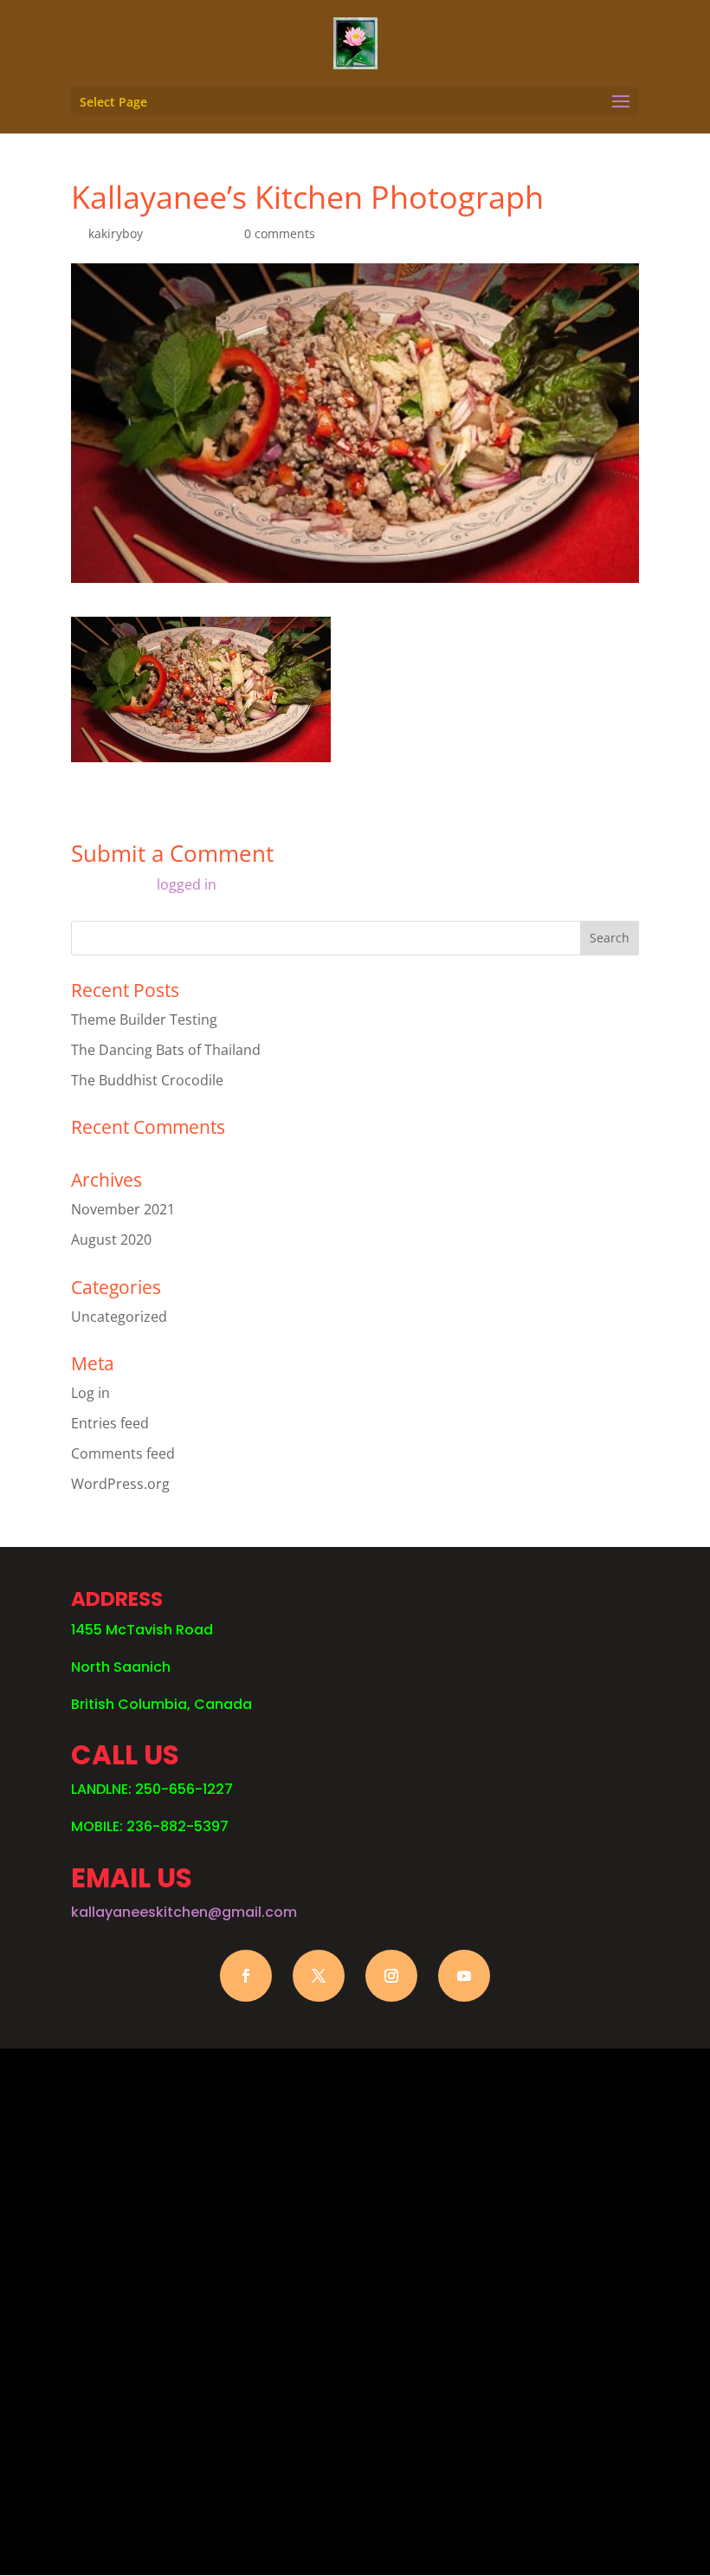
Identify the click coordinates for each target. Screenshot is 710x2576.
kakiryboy (116, 233)
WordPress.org (120, 1484)
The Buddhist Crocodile (147, 1080)
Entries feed (110, 1423)
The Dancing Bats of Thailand (166, 1050)
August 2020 (111, 1239)
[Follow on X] (319, 1976)
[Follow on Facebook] (246, 1976)
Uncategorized (119, 1317)
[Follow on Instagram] (391, 1976)
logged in (187, 884)
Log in (90, 1393)
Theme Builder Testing (144, 1019)
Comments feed (123, 1453)
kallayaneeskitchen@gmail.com (184, 1912)
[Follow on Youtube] (464, 1976)
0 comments (280, 233)
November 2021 (123, 1209)
